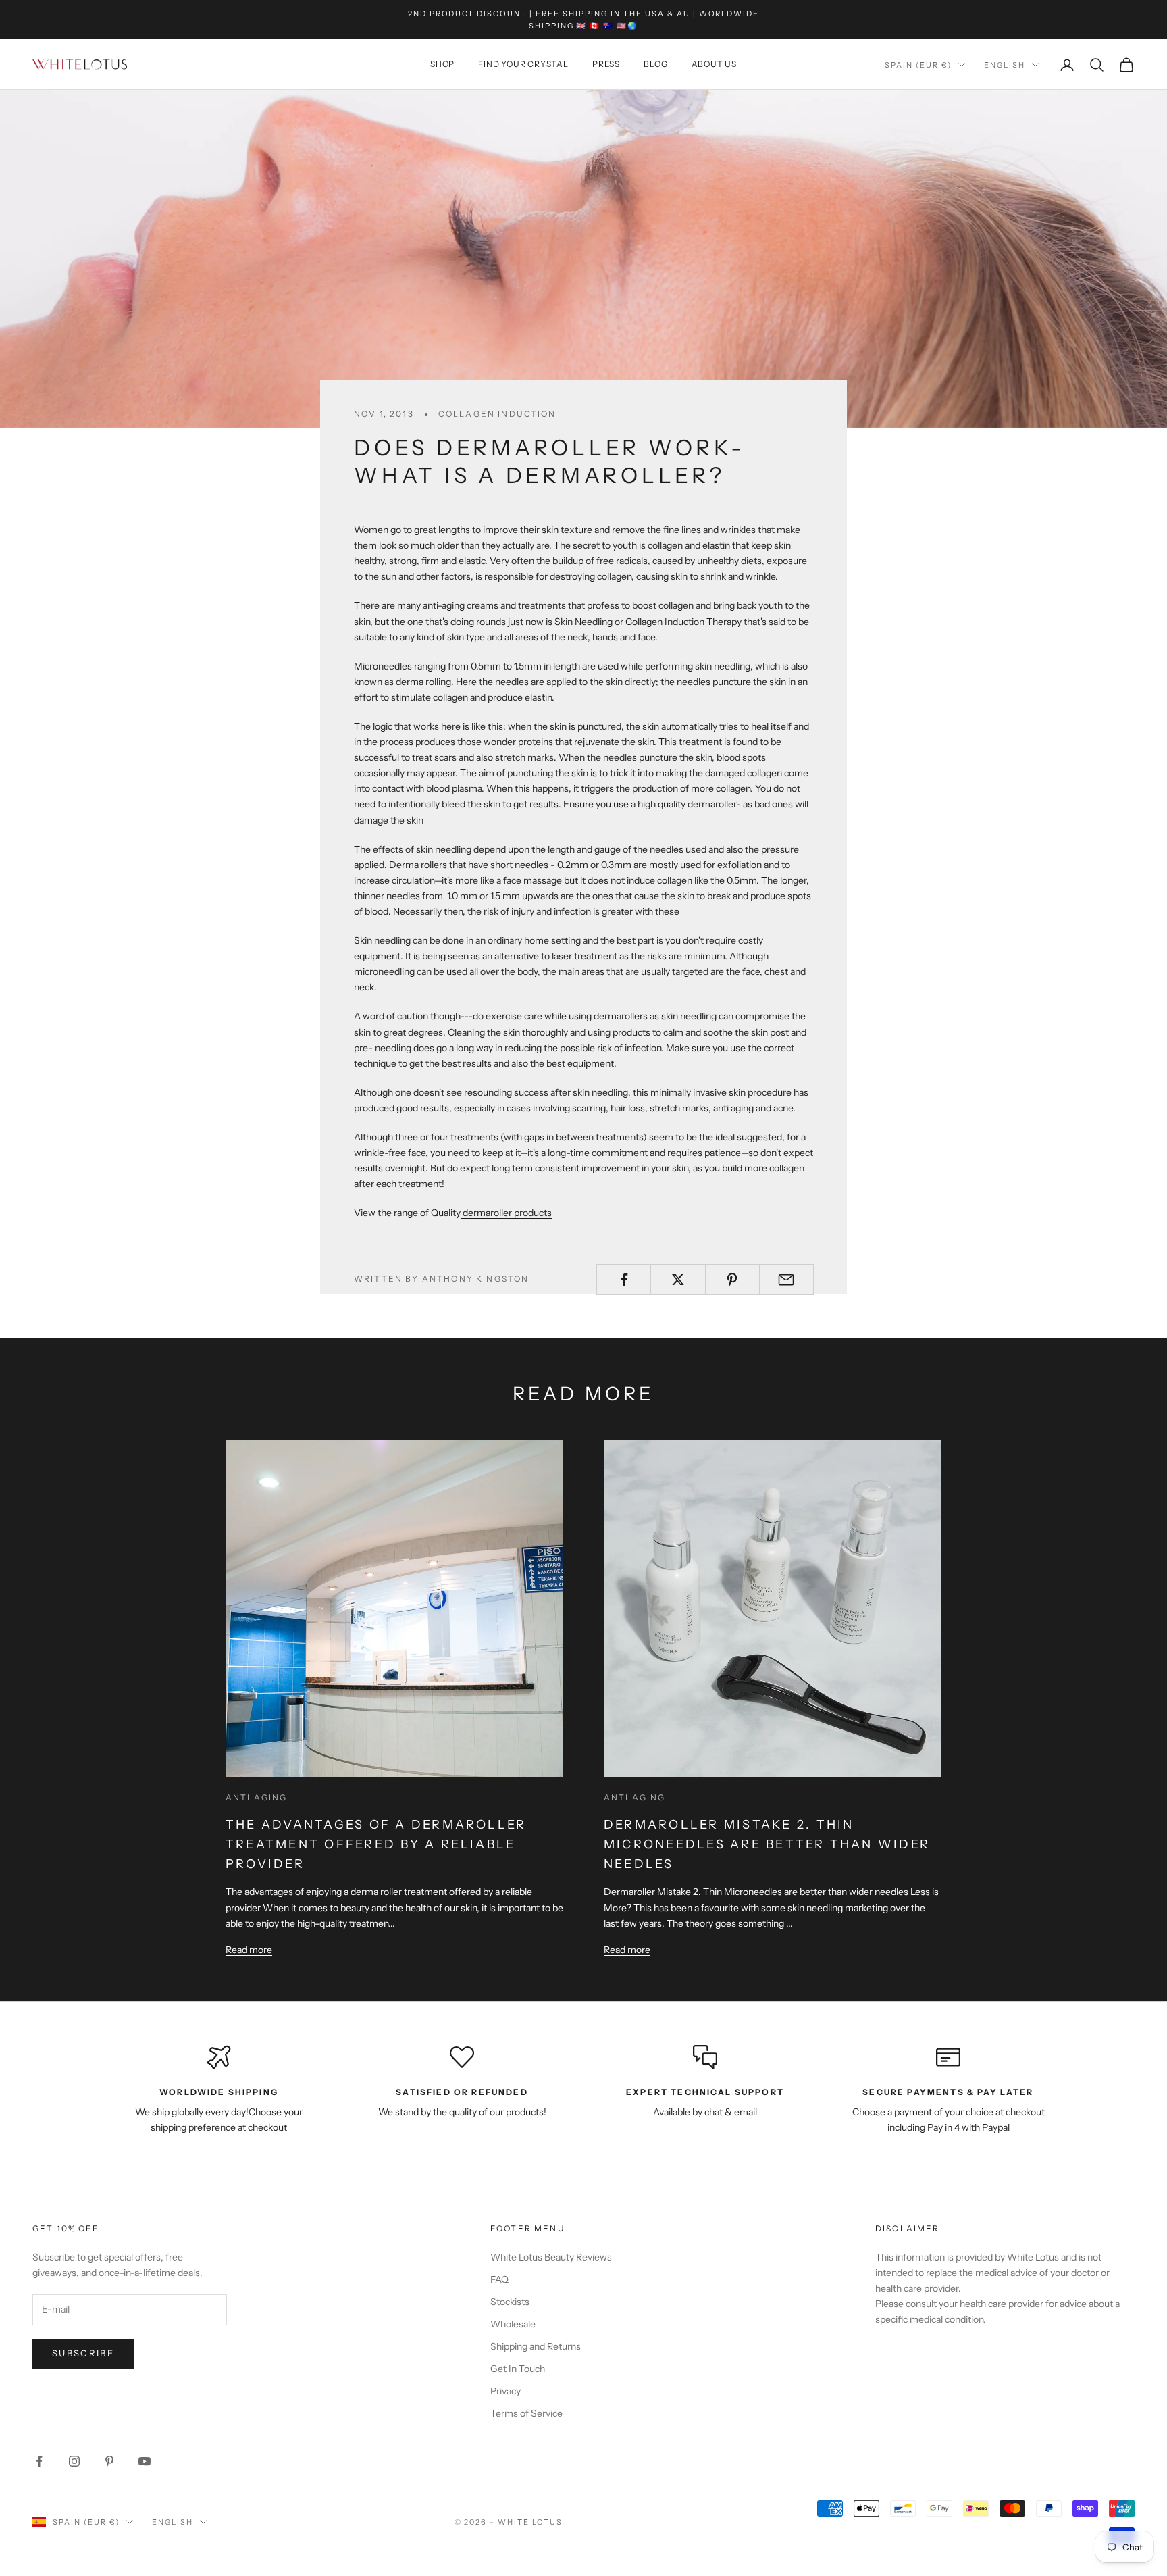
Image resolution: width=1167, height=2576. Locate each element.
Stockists (510, 2302)
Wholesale (513, 2324)
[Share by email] (786, 1280)
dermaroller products (506, 1213)
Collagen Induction (497, 414)
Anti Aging (257, 1797)
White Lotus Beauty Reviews (551, 2257)
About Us (714, 65)
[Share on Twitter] (678, 1280)
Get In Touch (518, 2369)
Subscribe (83, 2353)
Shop (442, 65)
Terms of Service (526, 2413)
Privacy (505, 2391)
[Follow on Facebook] (39, 2461)
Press (606, 65)
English (1005, 65)
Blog (655, 65)
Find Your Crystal (523, 65)
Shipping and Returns (536, 2346)
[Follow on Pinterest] (109, 2461)
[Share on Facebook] (624, 1280)
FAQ (499, 2279)
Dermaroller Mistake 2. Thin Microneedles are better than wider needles (767, 1844)
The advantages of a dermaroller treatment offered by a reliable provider (376, 1844)
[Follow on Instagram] (74, 2461)
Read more (249, 1950)
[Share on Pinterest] (732, 1280)
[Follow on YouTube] (145, 2461)
